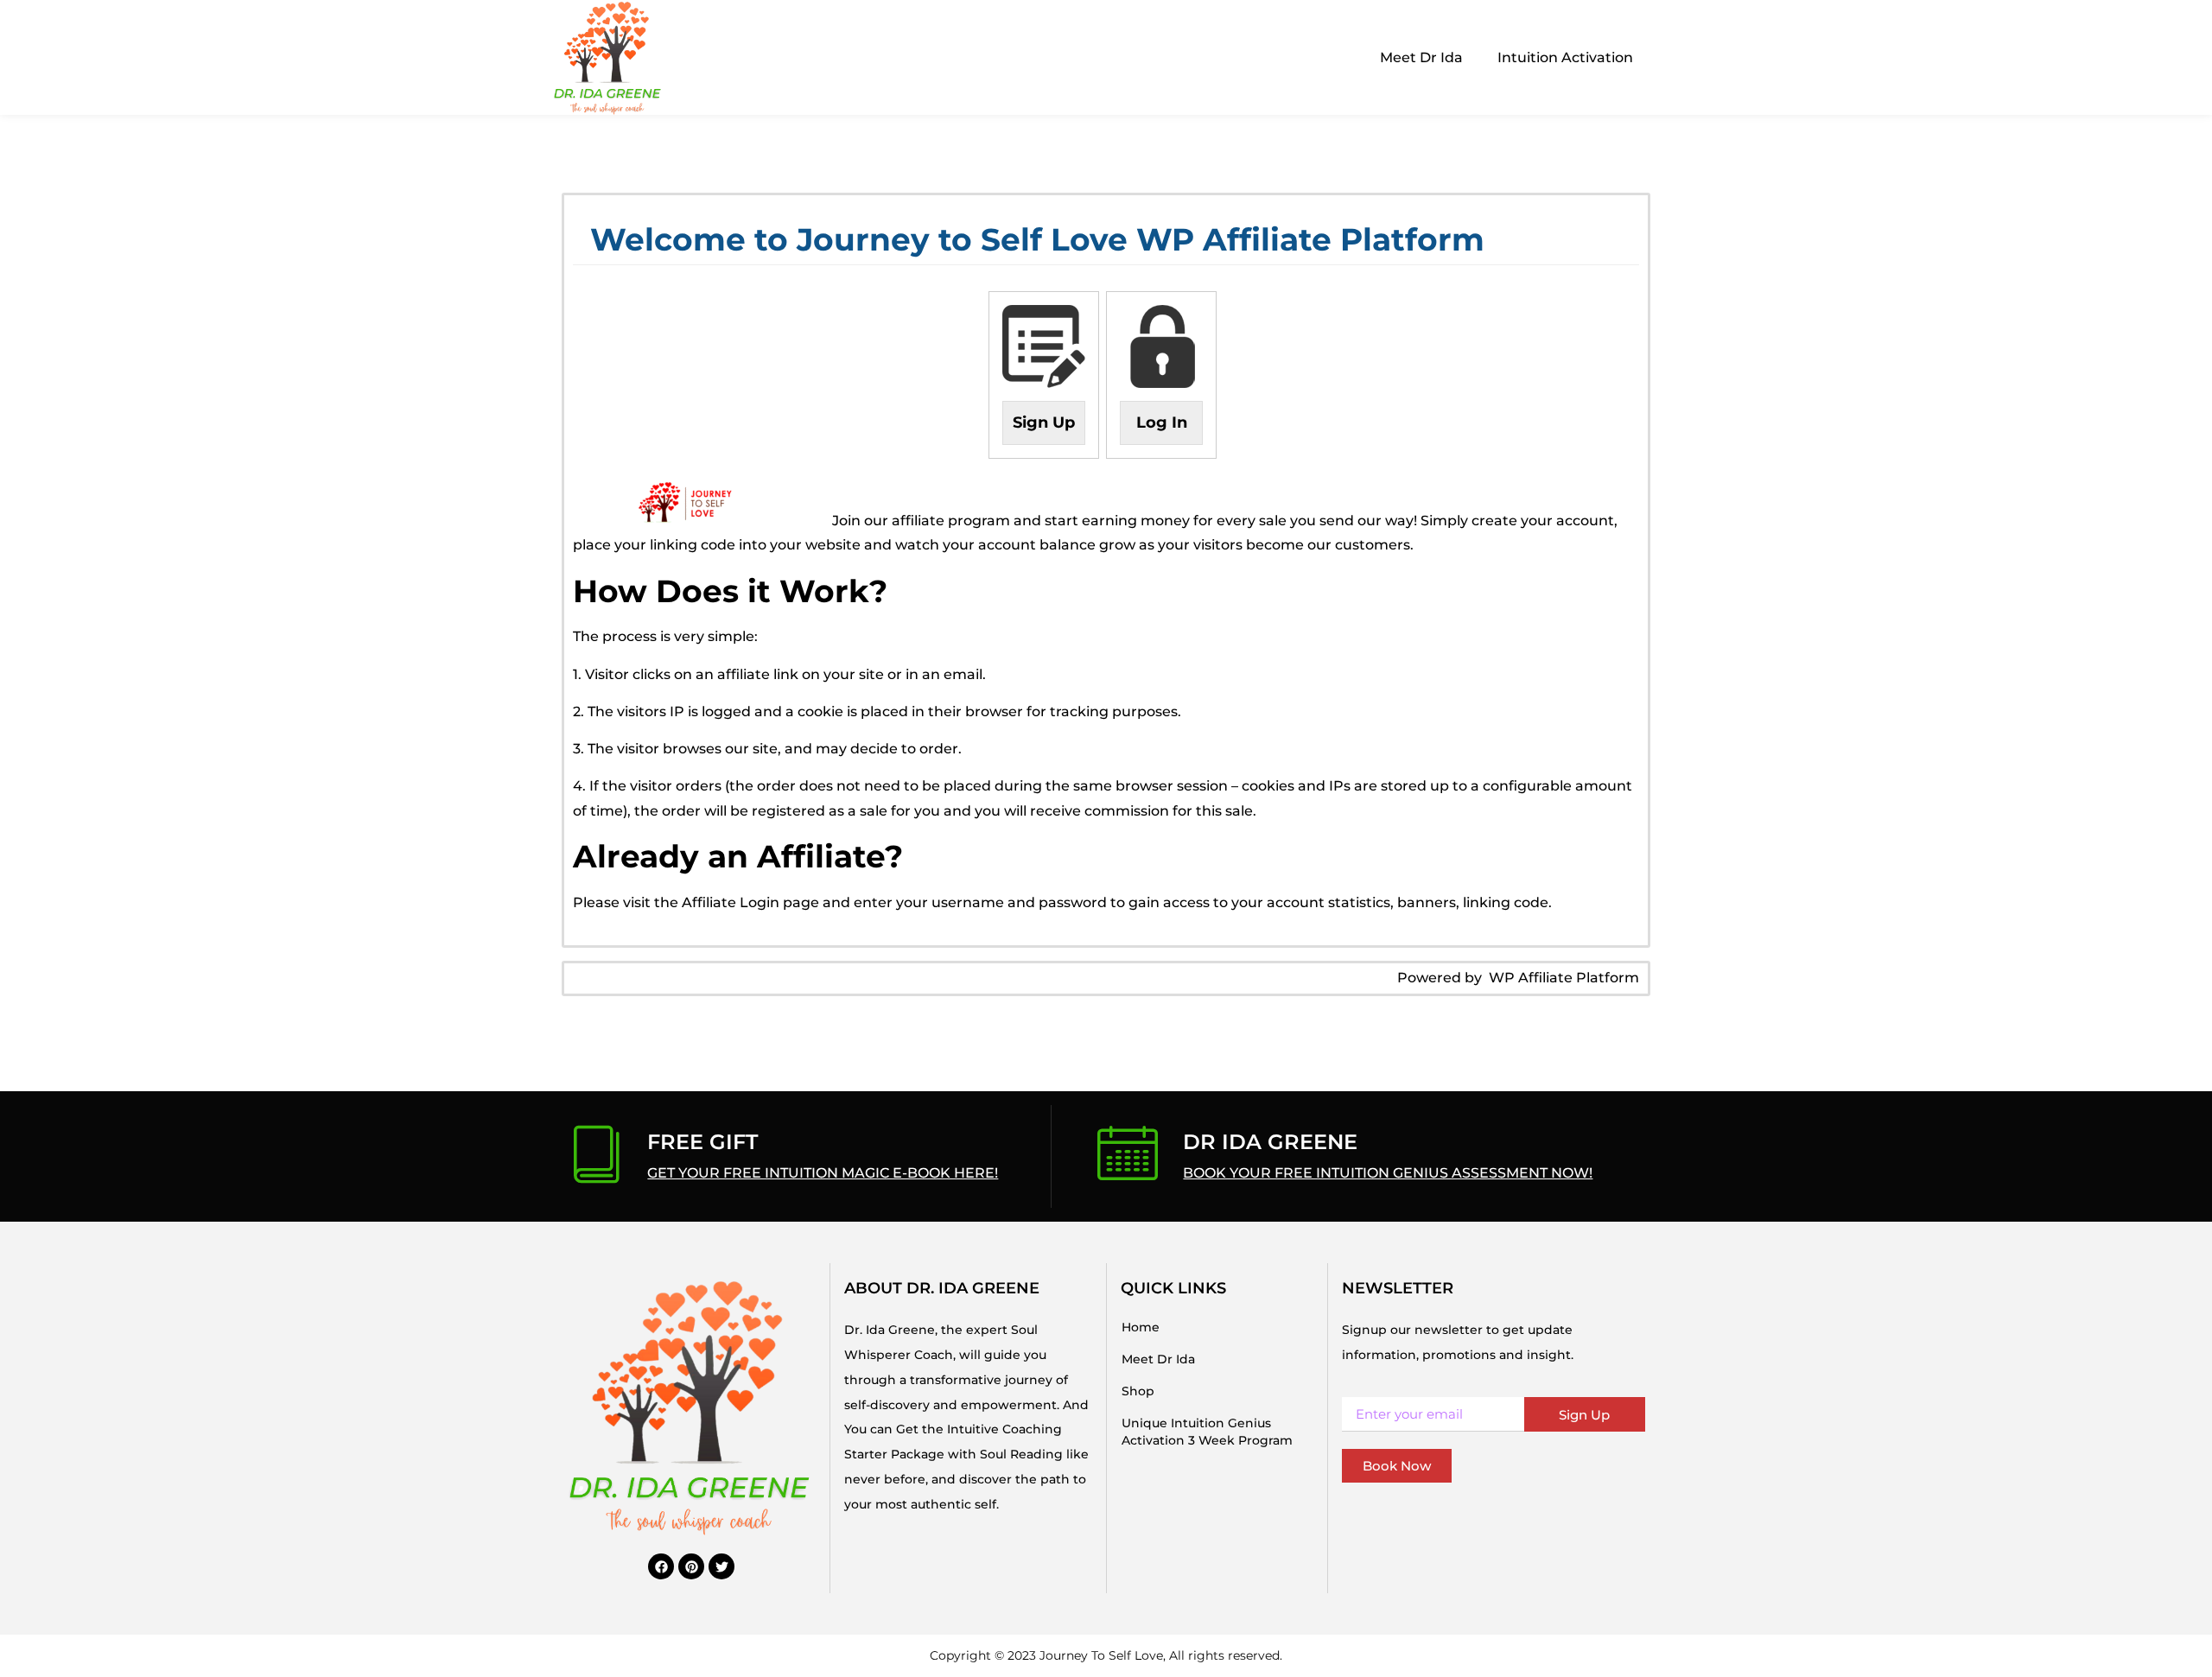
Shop (1138, 1391)
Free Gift (702, 1142)
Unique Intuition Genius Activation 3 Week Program (1207, 1432)
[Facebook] (661, 1566)
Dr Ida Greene (1270, 1142)
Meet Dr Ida (1421, 57)
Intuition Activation (1565, 57)
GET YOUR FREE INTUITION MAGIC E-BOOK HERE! (823, 1173)
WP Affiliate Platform (1564, 978)
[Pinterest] (691, 1566)
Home (1141, 1327)
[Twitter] (721, 1566)
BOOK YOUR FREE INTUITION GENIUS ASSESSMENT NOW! (1388, 1173)
